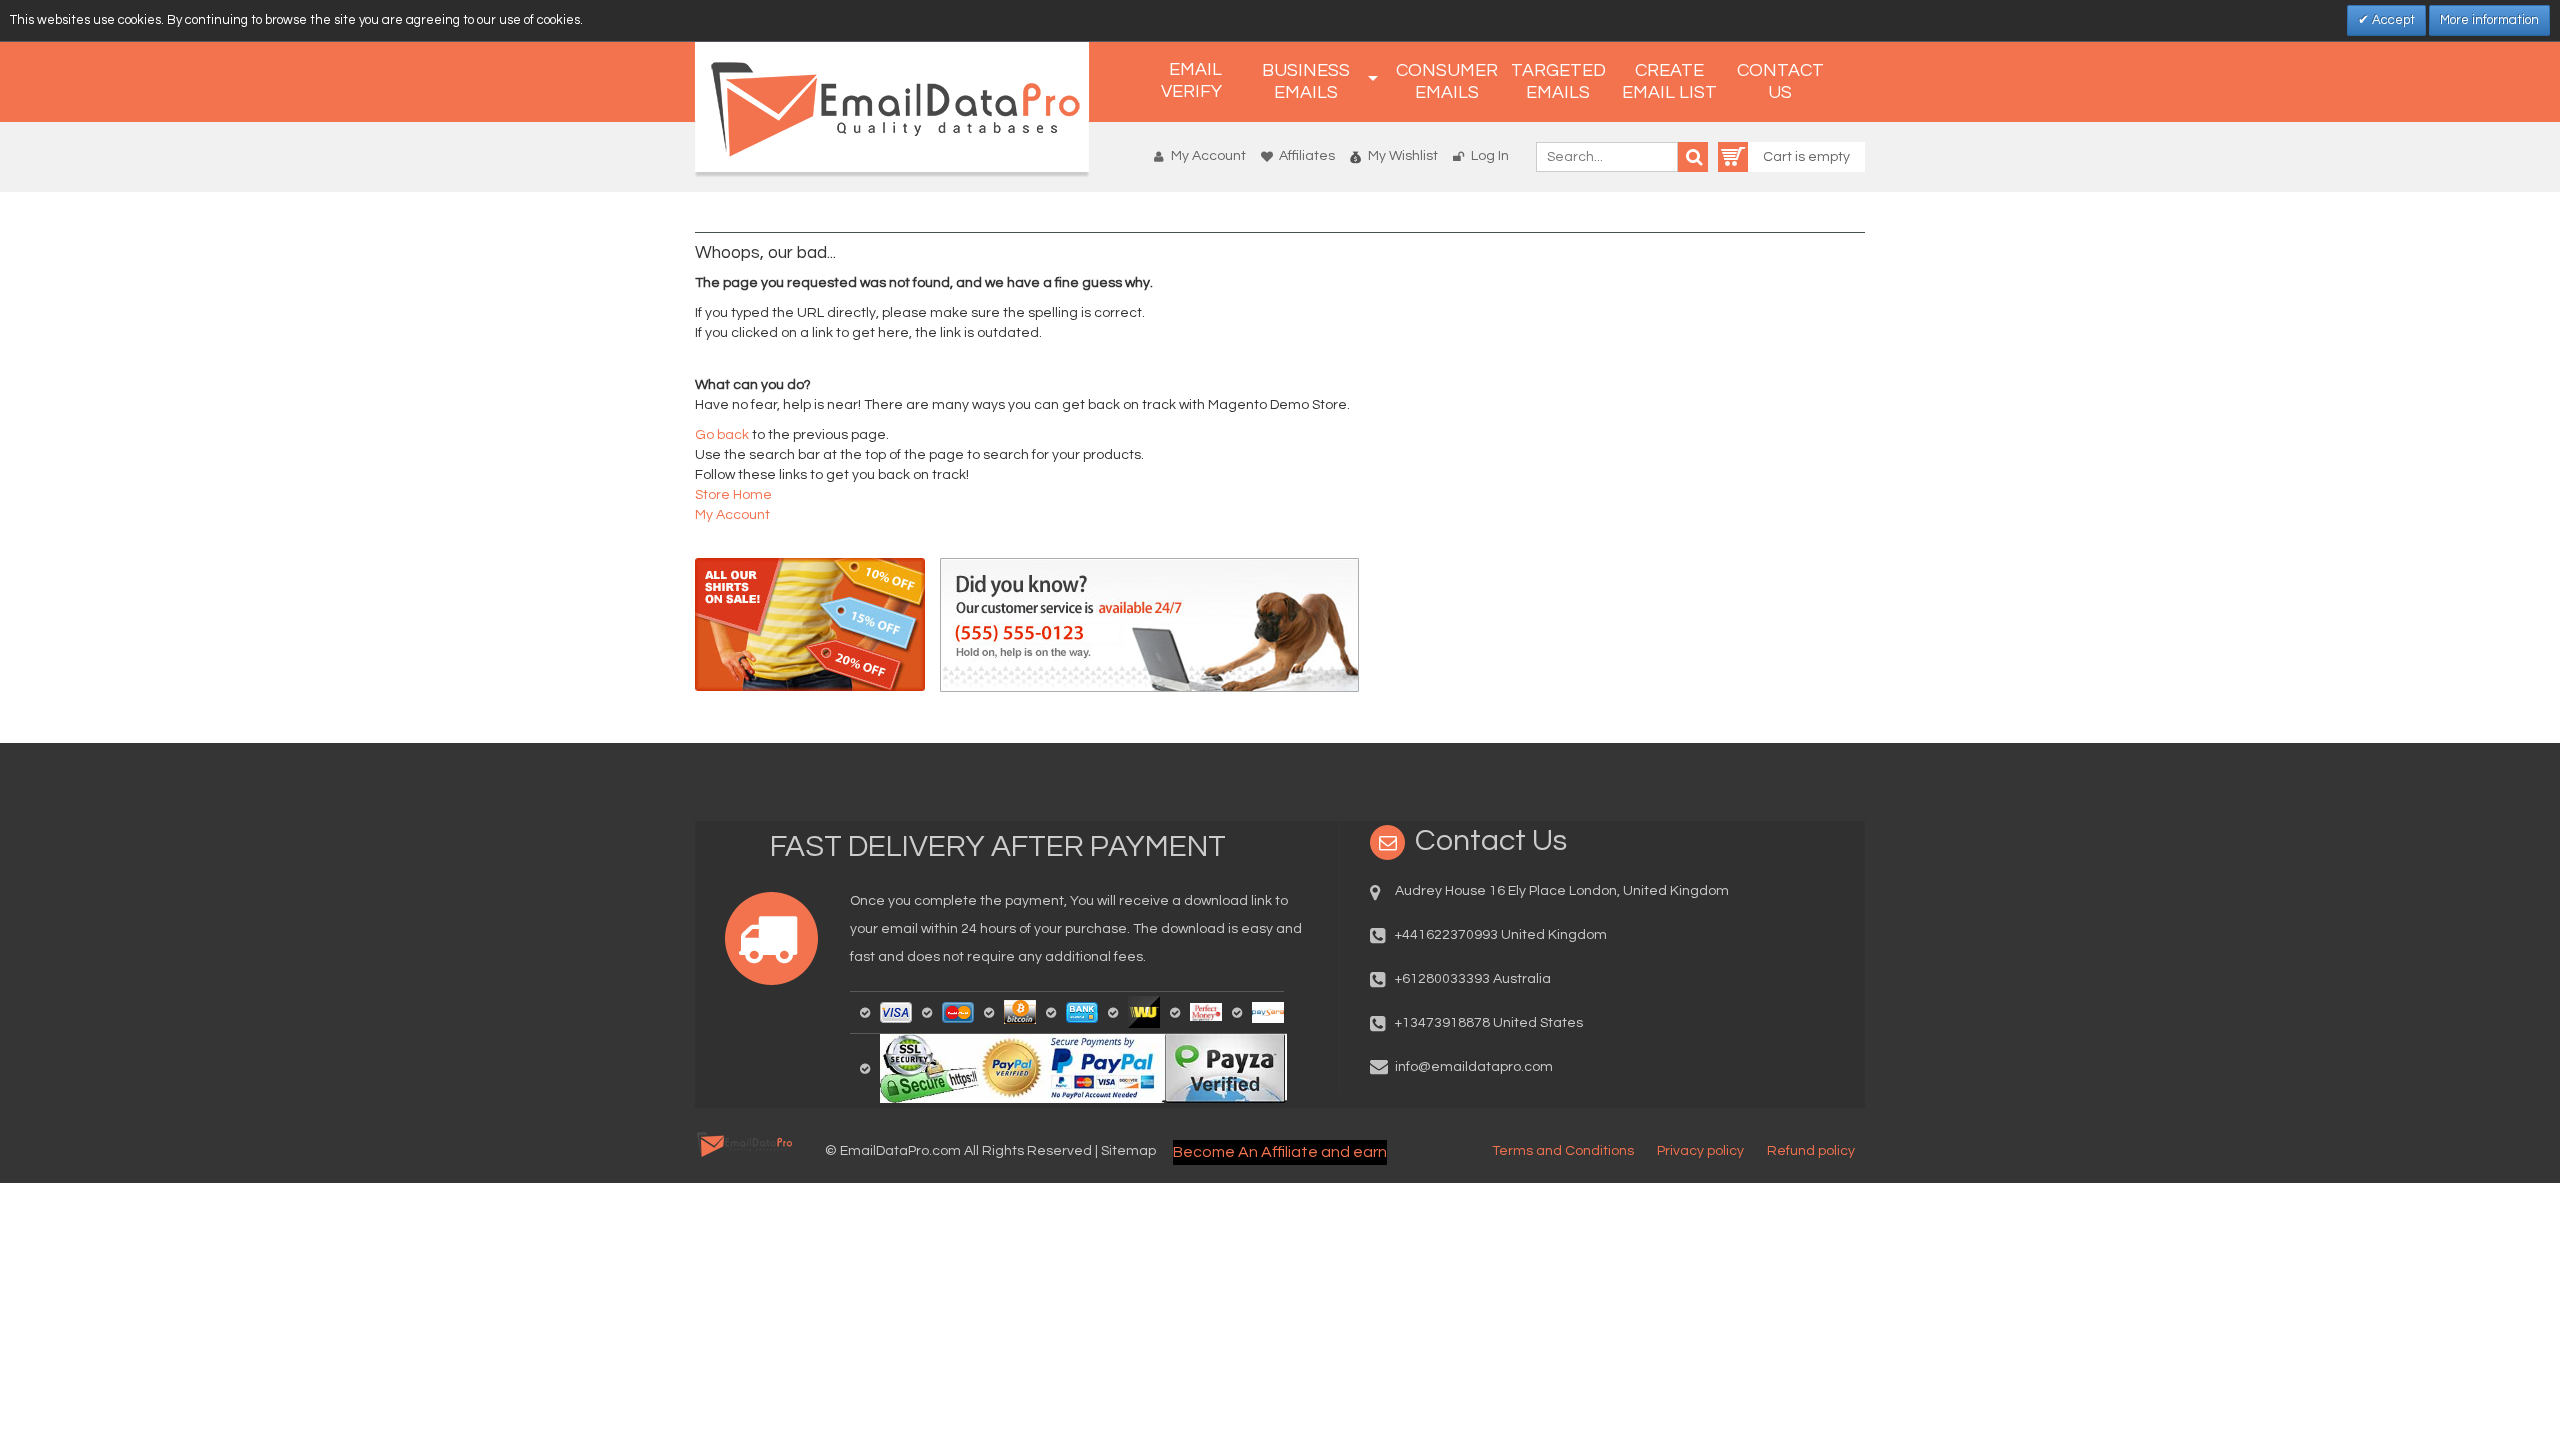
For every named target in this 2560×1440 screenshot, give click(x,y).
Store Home (733, 495)
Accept (2392, 20)
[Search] (1693, 157)
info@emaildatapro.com (1474, 1067)
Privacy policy (1700, 1151)
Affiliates (1307, 156)
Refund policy (1811, 1151)
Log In (1490, 156)
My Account (1208, 156)
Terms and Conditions (1563, 1151)
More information (2489, 20)
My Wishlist (1403, 156)
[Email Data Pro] (892, 107)
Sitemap (1128, 1151)
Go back (722, 435)
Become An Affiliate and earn (1280, 1152)
